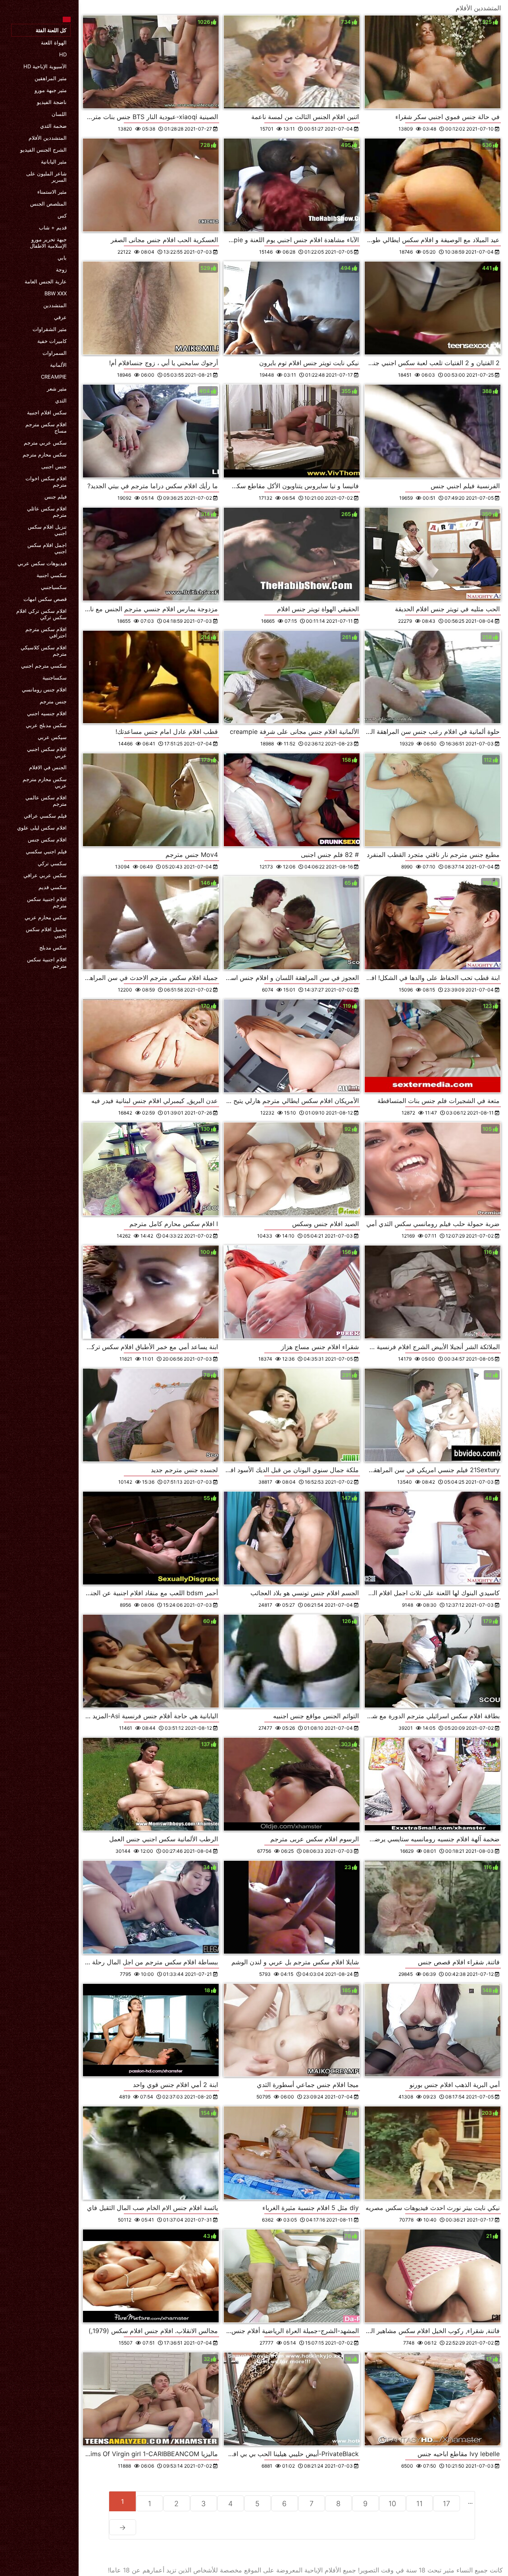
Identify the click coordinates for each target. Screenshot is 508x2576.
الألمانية (58, 365)
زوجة (61, 270)
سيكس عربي (52, 737)
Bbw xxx (56, 293)
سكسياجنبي (54, 587)
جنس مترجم (53, 701)
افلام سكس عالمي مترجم (46, 801)
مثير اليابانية (54, 162)
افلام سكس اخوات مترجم (46, 481)
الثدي (61, 400)
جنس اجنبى (54, 466)
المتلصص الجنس (48, 204)
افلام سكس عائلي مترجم (47, 512)
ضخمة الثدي (53, 126)
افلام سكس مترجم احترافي (46, 632)
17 (446, 2504)
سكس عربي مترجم (45, 443)
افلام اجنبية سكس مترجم (47, 902)
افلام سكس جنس (47, 839)
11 (419, 2504)
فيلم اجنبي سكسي (46, 851)
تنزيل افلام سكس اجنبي (47, 530)
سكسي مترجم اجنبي (44, 666)
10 (392, 2504)
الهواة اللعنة (54, 42)
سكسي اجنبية (52, 575)
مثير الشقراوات (50, 329)
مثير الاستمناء (52, 192)
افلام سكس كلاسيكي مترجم (44, 651)
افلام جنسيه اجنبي (47, 713)
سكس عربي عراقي (45, 875)
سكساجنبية (55, 678)
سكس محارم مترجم (45, 454)
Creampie (54, 377)
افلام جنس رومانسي (44, 689)
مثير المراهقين (51, 78)
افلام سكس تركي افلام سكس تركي (41, 614)
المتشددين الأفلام (48, 138)
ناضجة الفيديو (52, 102)
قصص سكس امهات (45, 599)
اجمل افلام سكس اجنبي (47, 548)
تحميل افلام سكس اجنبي (46, 932)
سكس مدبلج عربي (46, 725)
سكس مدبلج (53, 947)
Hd (63, 54)
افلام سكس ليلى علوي (42, 828)
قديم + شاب (53, 227)
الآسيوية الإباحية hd (45, 66)
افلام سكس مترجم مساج (46, 427)
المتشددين (55, 305)
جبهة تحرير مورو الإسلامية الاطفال (48, 243)
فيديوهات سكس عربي (42, 563)
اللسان (59, 114)
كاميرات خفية (52, 341)
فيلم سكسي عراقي (45, 816)
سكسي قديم (53, 887)
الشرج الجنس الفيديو (43, 150)
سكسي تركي (52, 863)
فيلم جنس (56, 497)
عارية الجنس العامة (46, 281)
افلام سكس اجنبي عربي (47, 752)
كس (62, 216)
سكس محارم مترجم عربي (45, 782)
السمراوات (55, 353)
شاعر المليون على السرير (46, 177)
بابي (62, 258)
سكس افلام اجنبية (47, 412)
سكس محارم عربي (46, 917)
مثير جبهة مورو (51, 90)
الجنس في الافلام (48, 767)
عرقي (60, 317)
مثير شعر (57, 389)
